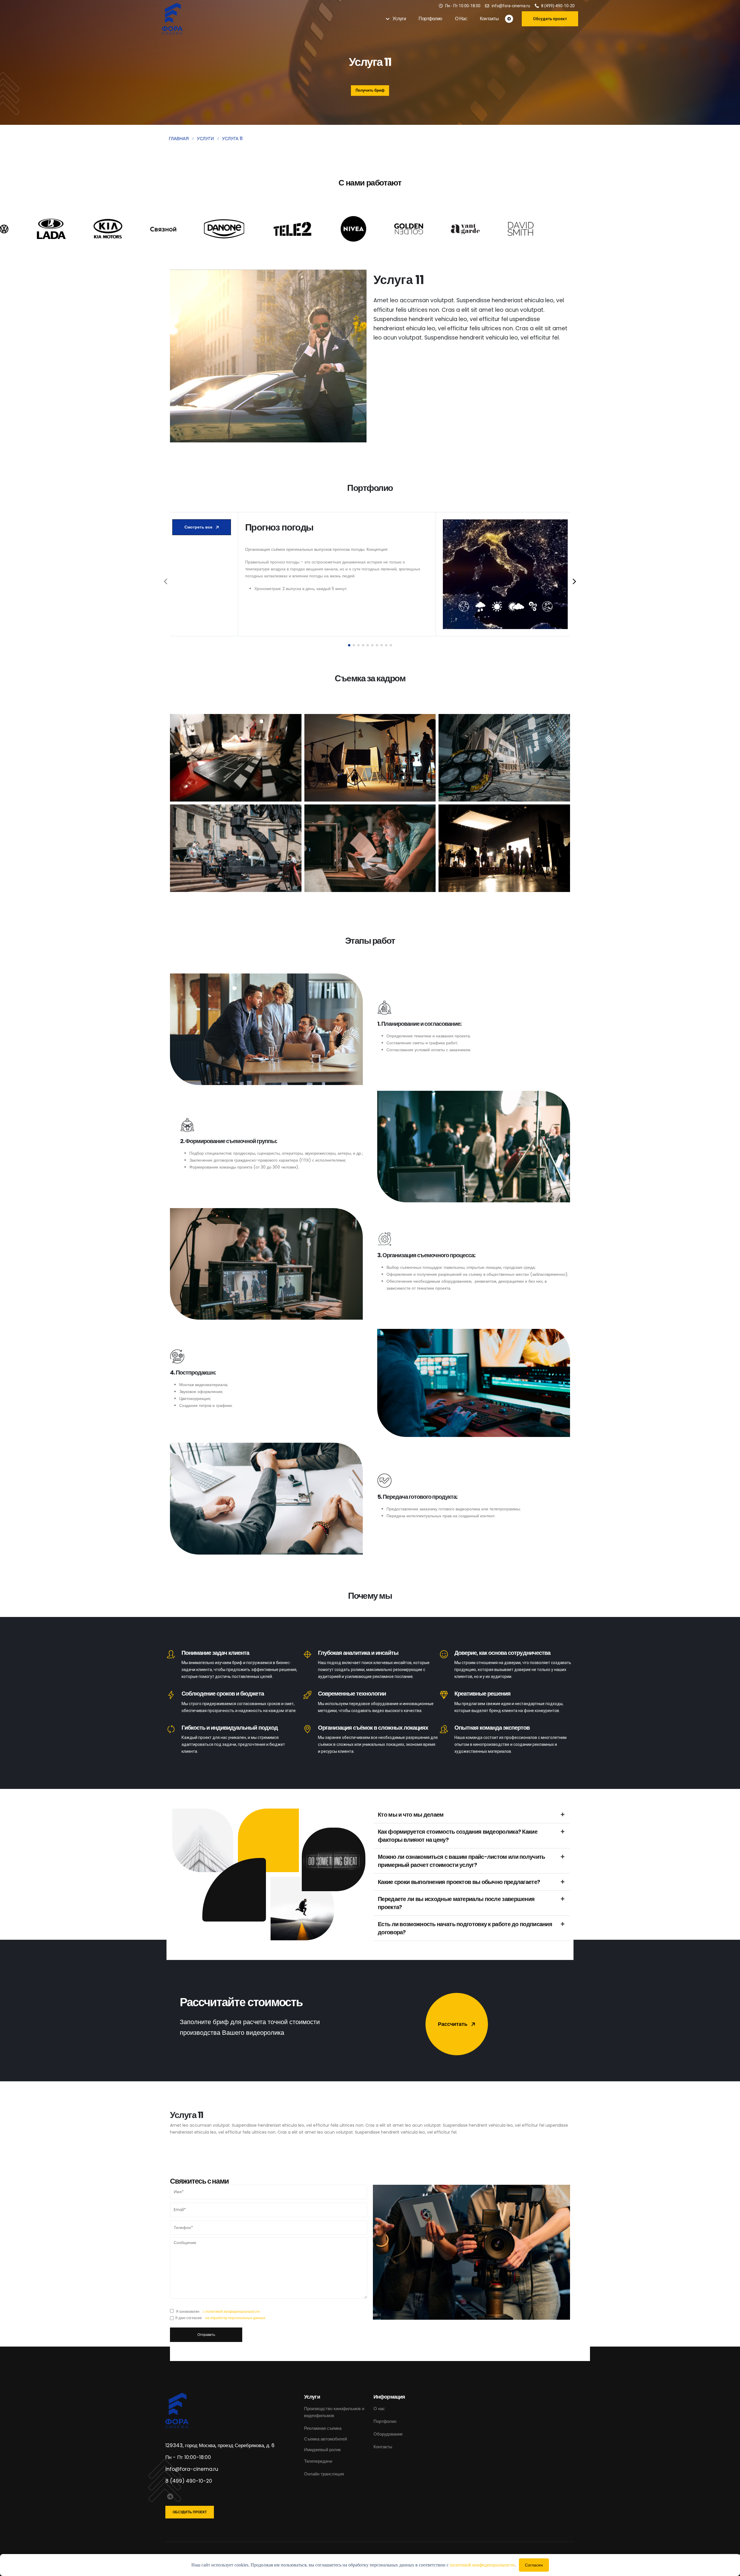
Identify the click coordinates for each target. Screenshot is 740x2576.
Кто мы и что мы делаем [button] (411, 1815)
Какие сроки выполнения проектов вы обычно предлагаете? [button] (459, 1882)
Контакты (489, 19)
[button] (349, 645)
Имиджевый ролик (322, 2450)
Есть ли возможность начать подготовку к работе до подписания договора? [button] (465, 1928)
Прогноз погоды (279, 527)
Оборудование (388, 2434)
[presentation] (166, 581)
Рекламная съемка (323, 2428)
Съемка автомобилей (326, 2439)
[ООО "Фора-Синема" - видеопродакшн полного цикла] (178, 19)
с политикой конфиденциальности (231, 2311)
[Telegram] (509, 19)
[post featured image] (505, 574)
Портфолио (430, 19)
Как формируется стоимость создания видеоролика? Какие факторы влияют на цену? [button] (458, 1836)
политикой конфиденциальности (482, 2565)
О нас (461, 19)
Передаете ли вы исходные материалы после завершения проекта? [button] (456, 1903)
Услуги (399, 19)
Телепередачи (318, 2461)
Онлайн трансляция (324, 2474)
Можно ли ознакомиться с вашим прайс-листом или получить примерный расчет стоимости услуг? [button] (461, 1861)
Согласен (534, 2565)
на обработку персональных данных (235, 2318)
